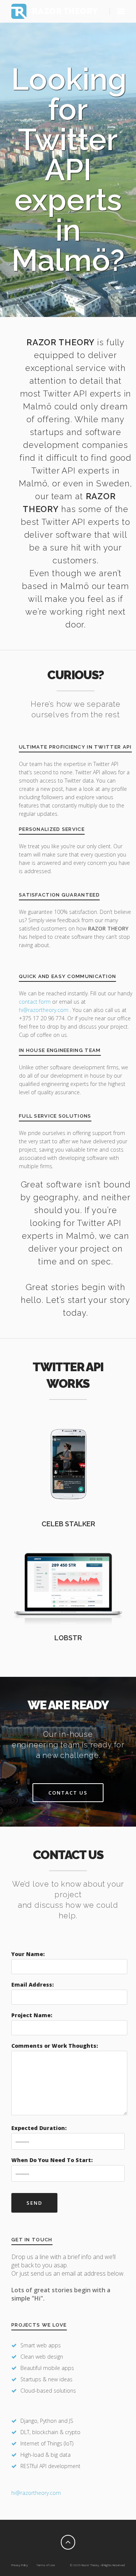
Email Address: (32, 1985)
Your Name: (28, 1954)
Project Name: (32, 2015)
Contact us (68, 1793)
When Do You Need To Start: (52, 2160)
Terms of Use (46, 2565)
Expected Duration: (39, 2128)
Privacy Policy (20, 2565)
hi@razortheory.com (44, 1010)
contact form (35, 1002)
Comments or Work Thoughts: (55, 2046)
